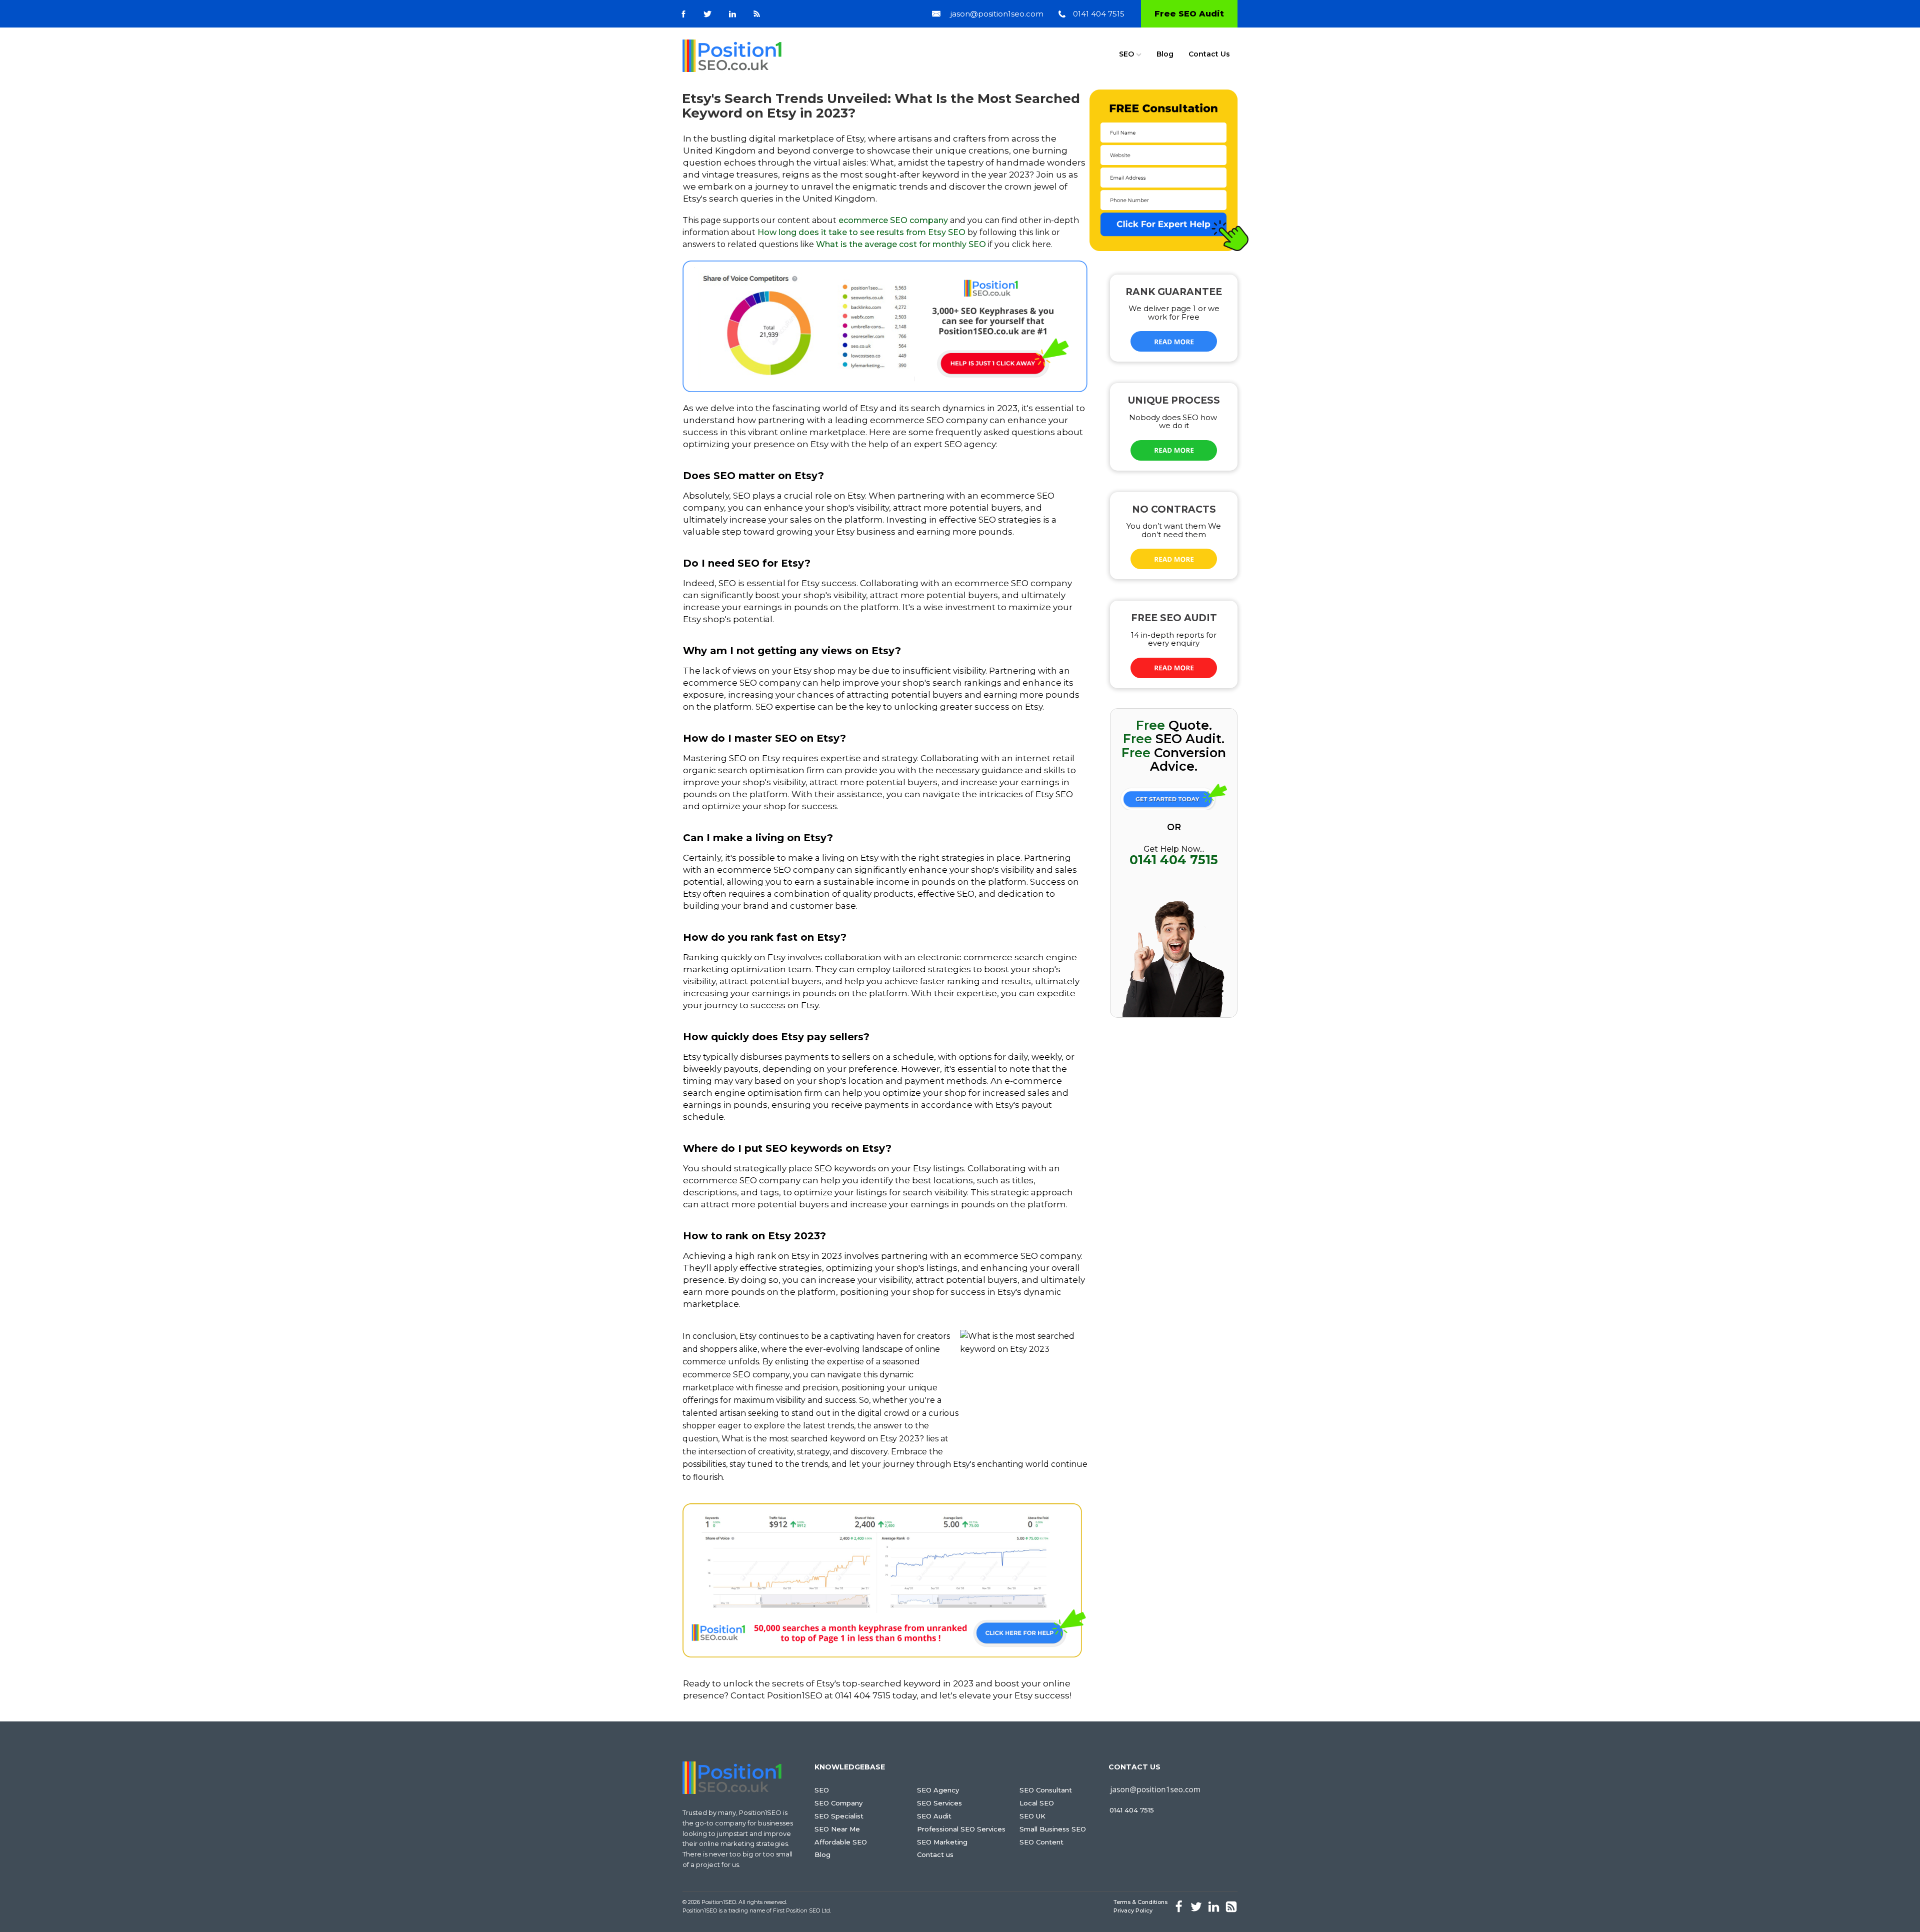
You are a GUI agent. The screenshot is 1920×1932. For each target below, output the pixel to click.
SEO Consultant (1046, 1790)
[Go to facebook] (683, 14)
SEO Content (1041, 1842)
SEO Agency (938, 1790)
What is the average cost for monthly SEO (901, 244)
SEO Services (939, 1803)
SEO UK (1032, 1816)
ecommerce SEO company (893, 220)
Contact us (935, 1854)
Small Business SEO (1053, 1829)
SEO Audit (934, 1816)
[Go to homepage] (732, 56)
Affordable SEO (841, 1842)
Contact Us (1209, 54)
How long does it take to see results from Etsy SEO (861, 232)
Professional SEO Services (961, 1829)
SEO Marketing (942, 1842)
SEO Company (838, 1803)
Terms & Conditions (1140, 1902)
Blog (1165, 54)
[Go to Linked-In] (732, 14)
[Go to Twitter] (707, 14)
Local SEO (1037, 1803)
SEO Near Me (837, 1829)
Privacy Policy (1133, 1910)
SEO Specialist (839, 1816)
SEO (1126, 54)
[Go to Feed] (757, 14)
